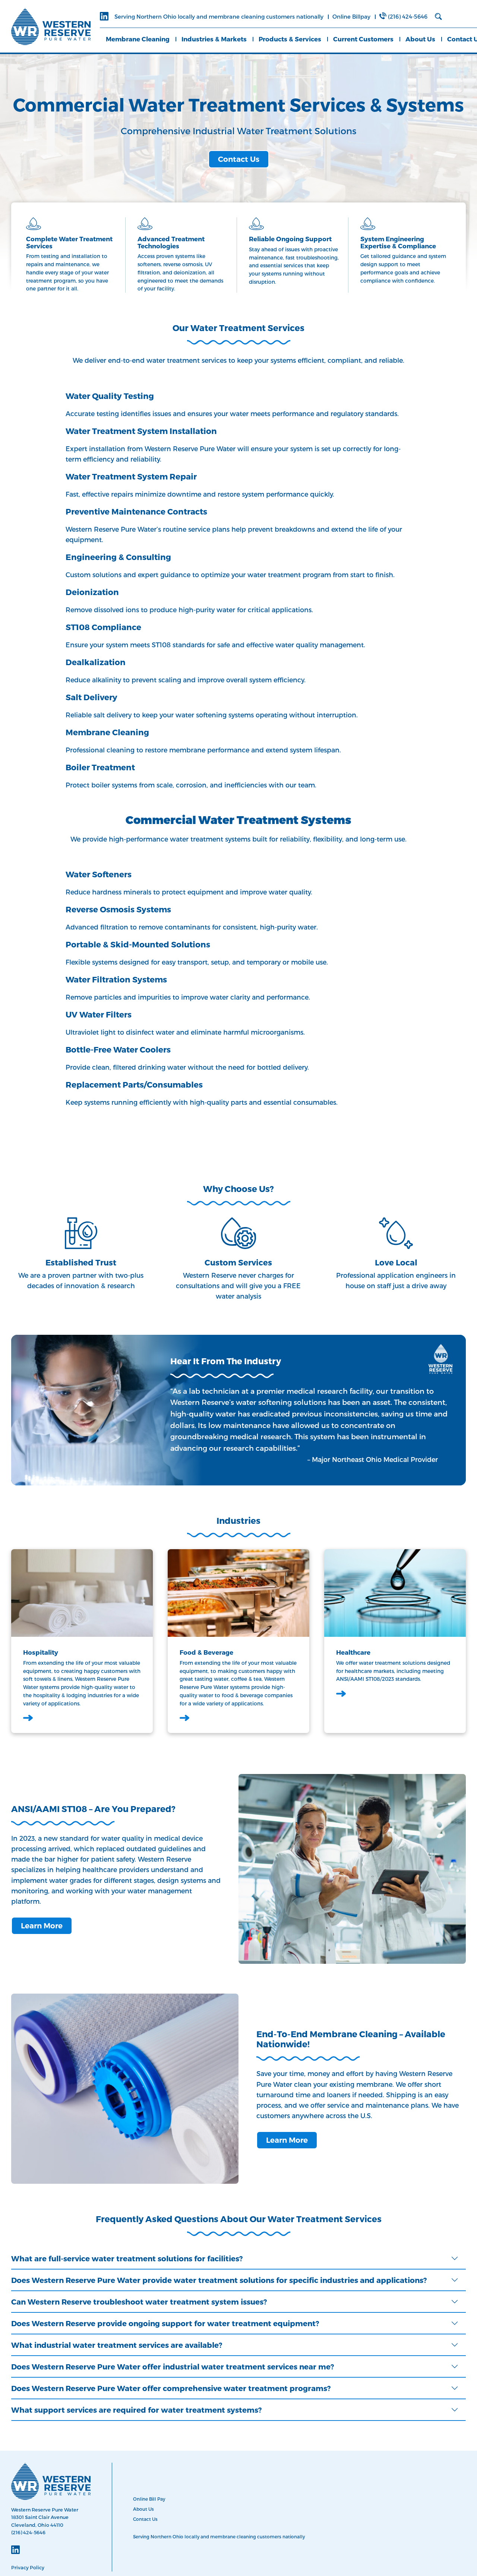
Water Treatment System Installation (141, 431)
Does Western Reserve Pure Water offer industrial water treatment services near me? (173, 2366)
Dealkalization (96, 662)
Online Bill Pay (149, 2499)
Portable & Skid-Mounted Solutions (138, 944)
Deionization (92, 592)
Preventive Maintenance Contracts (136, 511)
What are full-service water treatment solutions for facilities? (127, 2258)
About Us (420, 39)
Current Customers (363, 39)
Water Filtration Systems (116, 979)
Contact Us (239, 159)
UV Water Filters (99, 1014)
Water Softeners (99, 874)
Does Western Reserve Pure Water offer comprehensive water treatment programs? (171, 2388)
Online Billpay (351, 16)
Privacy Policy (28, 2567)
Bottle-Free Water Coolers (118, 1049)
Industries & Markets (214, 39)
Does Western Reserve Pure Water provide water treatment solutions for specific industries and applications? (219, 2280)
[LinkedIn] (104, 17)
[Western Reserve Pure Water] (51, 26)
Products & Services (290, 39)
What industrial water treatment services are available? (117, 2345)
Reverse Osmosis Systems (118, 909)
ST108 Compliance (103, 627)
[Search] (438, 17)
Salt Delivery (91, 697)
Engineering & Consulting (118, 557)
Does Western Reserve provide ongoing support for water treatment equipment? (165, 2323)
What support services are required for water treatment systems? (136, 2410)
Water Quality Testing (110, 396)
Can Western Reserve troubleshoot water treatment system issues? (139, 2302)
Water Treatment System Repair (131, 476)
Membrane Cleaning (138, 39)
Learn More (42, 1926)
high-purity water (207, 609)
